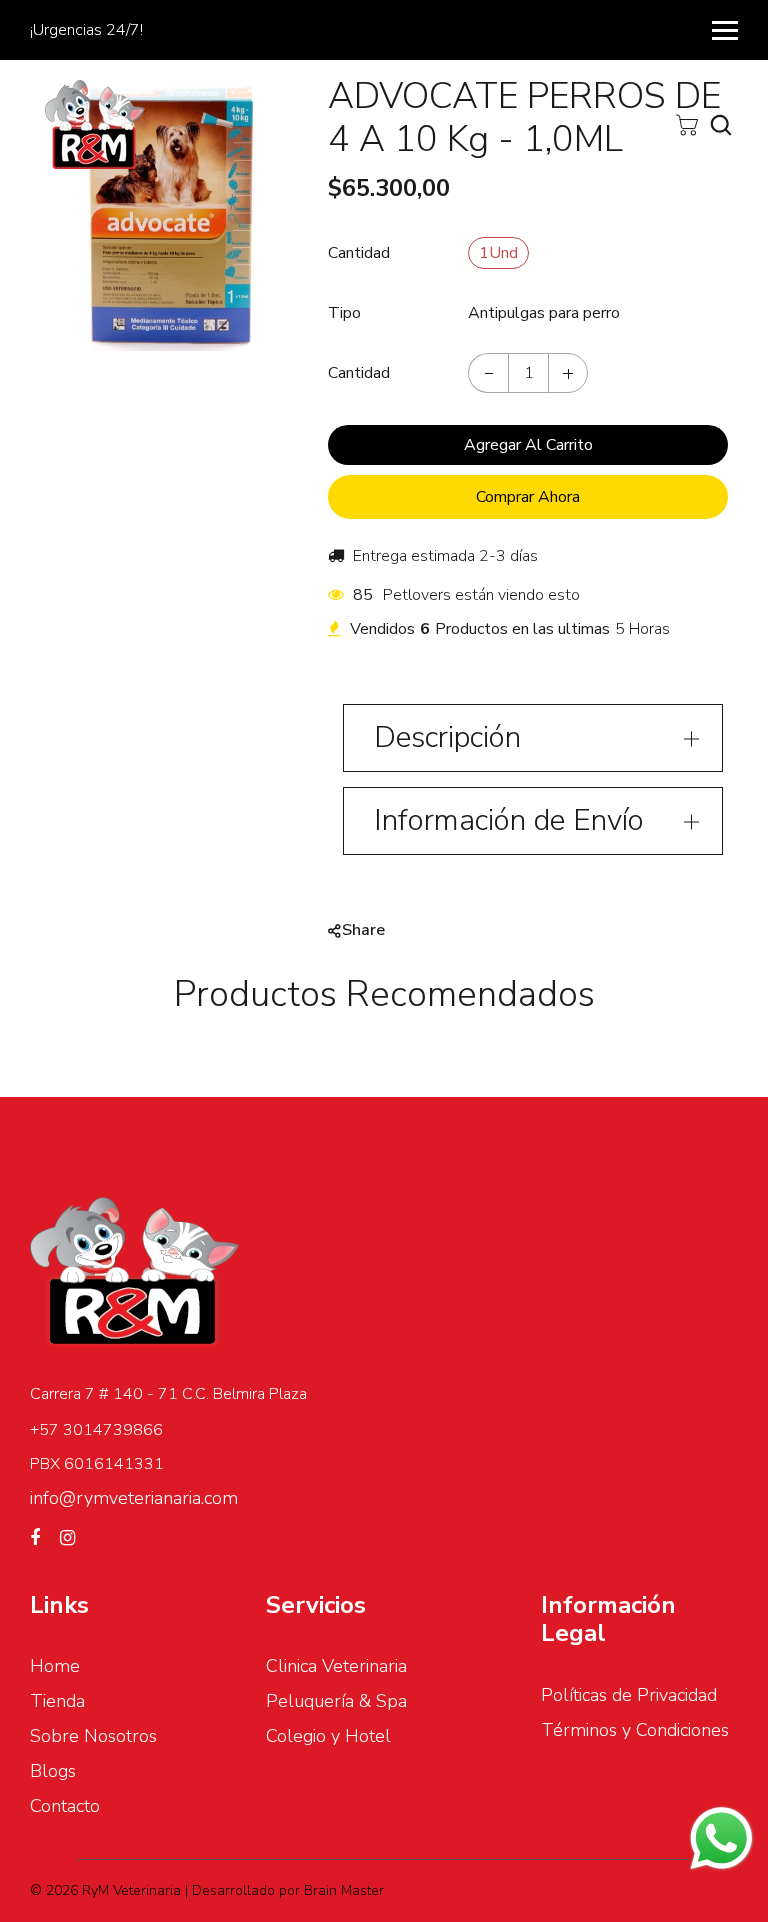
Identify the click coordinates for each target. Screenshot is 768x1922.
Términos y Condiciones (635, 1730)
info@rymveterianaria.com (134, 1498)
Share (363, 930)
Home (55, 1666)
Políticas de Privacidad (629, 1695)
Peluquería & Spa (336, 1701)
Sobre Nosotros (93, 1736)
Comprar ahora (528, 497)
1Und (498, 253)
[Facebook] (35, 1538)
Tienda (57, 1701)
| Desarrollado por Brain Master (284, 1890)
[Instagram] (67, 1538)
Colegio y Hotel (328, 1736)
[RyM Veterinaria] (95, 123)
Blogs (53, 1771)
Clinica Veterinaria (336, 1666)
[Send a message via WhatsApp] (721, 1838)
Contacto (65, 1806)
